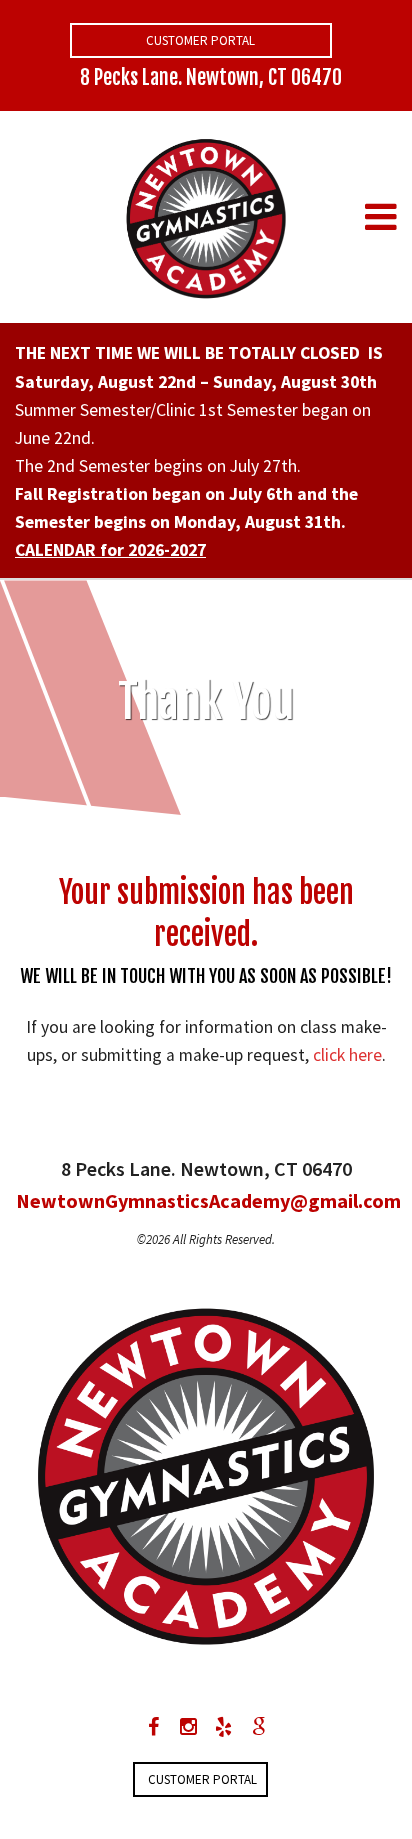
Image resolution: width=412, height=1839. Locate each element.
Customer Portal (200, 40)
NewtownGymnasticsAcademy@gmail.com (206, 1200)
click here (347, 1055)
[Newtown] (206, 215)
